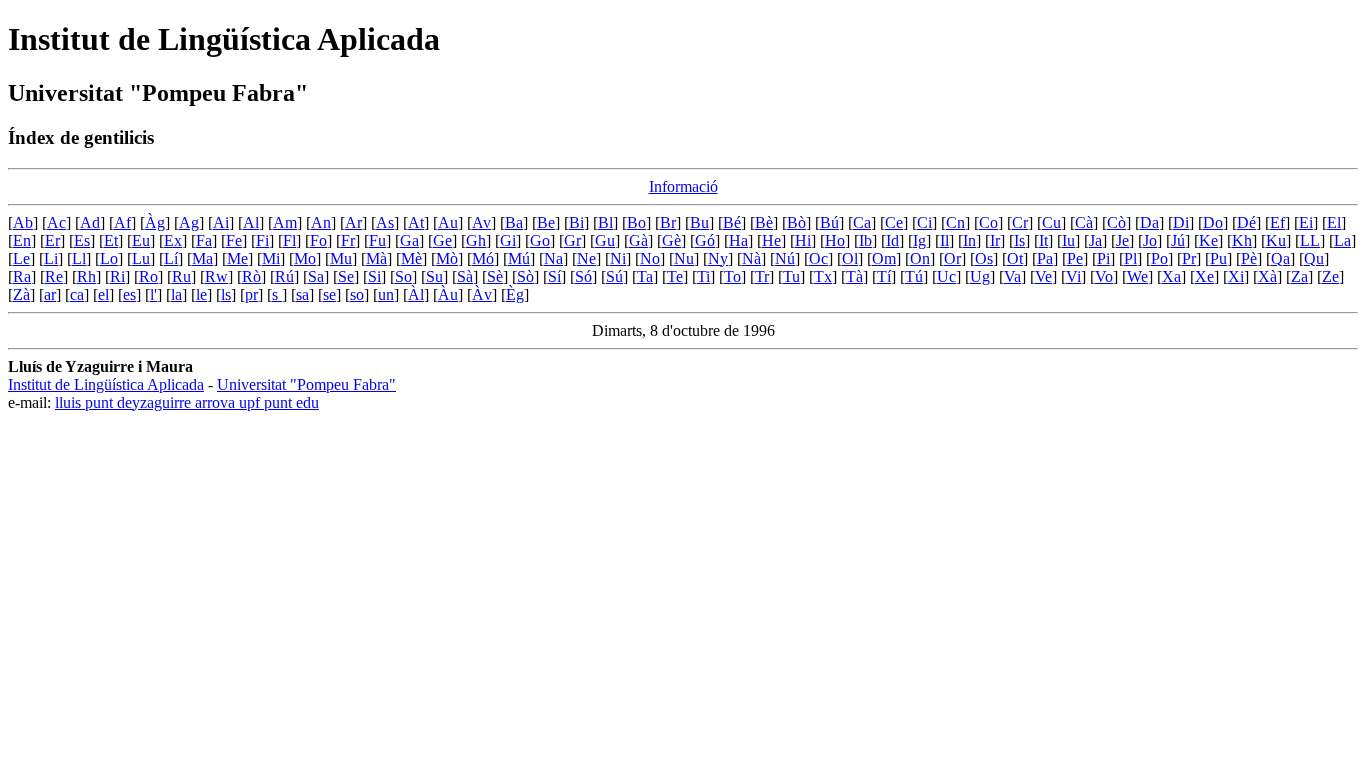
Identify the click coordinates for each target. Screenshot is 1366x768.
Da (1149, 222)
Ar (353, 222)
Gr (572, 240)
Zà (21, 294)
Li (51, 258)
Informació (683, 186)
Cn (955, 222)
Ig (919, 240)
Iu (1068, 240)
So (403, 276)
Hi (803, 240)
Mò (447, 258)
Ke (1208, 240)
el (103, 294)
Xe (1204, 276)
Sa (316, 276)
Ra (22, 276)
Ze (1330, 276)
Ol (850, 258)
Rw (216, 276)
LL (1310, 240)
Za (1299, 276)
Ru (181, 276)
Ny (718, 258)
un (386, 294)
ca (77, 294)
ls (226, 294)
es (129, 294)
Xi (1236, 276)
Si (374, 276)
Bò (796, 222)
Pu (1218, 258)
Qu (1314, 258)
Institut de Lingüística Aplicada (106, 384)
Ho (835, 240)
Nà (751, 258)
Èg (515, 294)
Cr (1020, 222)
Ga (409, 240)
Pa (1045, 258)
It (1043, 240)
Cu (1051, 222)
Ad (90, 222)
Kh (1242, 240)
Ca (862, 222)
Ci (924, 222)
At (416, 222)
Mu (341, 258)
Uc (946, 276)
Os (984, 258)
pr (251, 294)
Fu (377, 240)
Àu (448, 294)
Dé (1246, 222)
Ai (221, 222)
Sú (614, 276)
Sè (495, 276)
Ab (23, 222)
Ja (1095, 240)
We (1137, 276)
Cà (1084, 222)
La (1342, 240)
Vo (1104, 276)
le (201, 294)
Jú (1178, 240)
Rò (251, 276)
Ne (586, 258)
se (329, 294)
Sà (465, 276)
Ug (980, 276)
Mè (411, 258)
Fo (318, 240)
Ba (514, 222)
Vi (1073, 276)
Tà (854, 276)
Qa (1280, 258)
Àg (155, 222)
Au (448, 222)
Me (237, 258)
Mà (376, 258)
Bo (636, 222)
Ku (1276, 240)
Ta (645, 276)
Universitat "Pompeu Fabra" (306, 384)
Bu (699, 222)
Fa (204, 240)
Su (434, 276)
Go (540, 240)
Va (1012, 276)
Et (111, 240)
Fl (289, 240)
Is (1019, 240)
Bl (605, 222)
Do (1213, 222)
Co (988, 222)
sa (302, 294)
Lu (141, 258)
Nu (684, 258)
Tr (762, 276)
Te (675, 276)
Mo (305, 258)
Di (1181, 222)
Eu (141, 240)
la (176, 294)
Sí (554, 276)
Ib (865, 240)
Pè (1249, 258)
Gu (605, 240)
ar (50, 294)
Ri (117, 276)
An (321, 222)
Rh (86, 276)
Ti (703, 276)
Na (553, 258)
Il (944, 240)
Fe (234, 240)
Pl (1130, 258)
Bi (576, 222)
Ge (442, 240)
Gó (705, 240)
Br (668, 222)
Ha (738, 240)
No (650, 258)
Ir (995, 240)
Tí (884, 276)
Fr (348, 240)
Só (583, 276)
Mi (271, 258)
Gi (508, 240)
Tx (823, 276)
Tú (914, 276)
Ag (189, 222)
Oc (818, 258)
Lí (171, 258)
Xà (1267, 276)
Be (546, 222)
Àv (482, 294)
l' (153, 294)
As (385, 222)
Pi (1103, 258)
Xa (1171, 276)
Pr (1189, 258)
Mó (483, 258)
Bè (764, 222)
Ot (1015, 258)
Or (952, 258)
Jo (1150, 240)
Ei (1306, 222)
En (22, 240)
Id (892, 240)
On (920, 258)
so (357, 294)
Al (251, 222)
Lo (109, 258)
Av (481, 222)
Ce (894, 222)
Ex (173, 240)
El (1334, 222)
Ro (148, 276)
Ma (202, 258)
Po (1159, 258)
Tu (791, 276)
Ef (1277, 222)
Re (54, 276)
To (732, 276)
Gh (476, 240)
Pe (1075, 258)
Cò (1116, 222)
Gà (638, 240)
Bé (732, 222)
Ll (79, 258)
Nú (785, 258)
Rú (284, 276)
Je (1122, 240)
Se (346, 276)
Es (82, 240)
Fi (262, 240)
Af (122, 222)
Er (52, 240)
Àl (416, 294)
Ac (56, 222)
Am (285, 222)
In (969, 240)
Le (21, 258)
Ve (1043, 276)
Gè (671, 240)
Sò (525, 276)
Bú (829, 222)
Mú (519, 258)
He (771, 240)
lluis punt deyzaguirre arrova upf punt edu (187, 402)
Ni (618, 258)
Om (884, 258)
